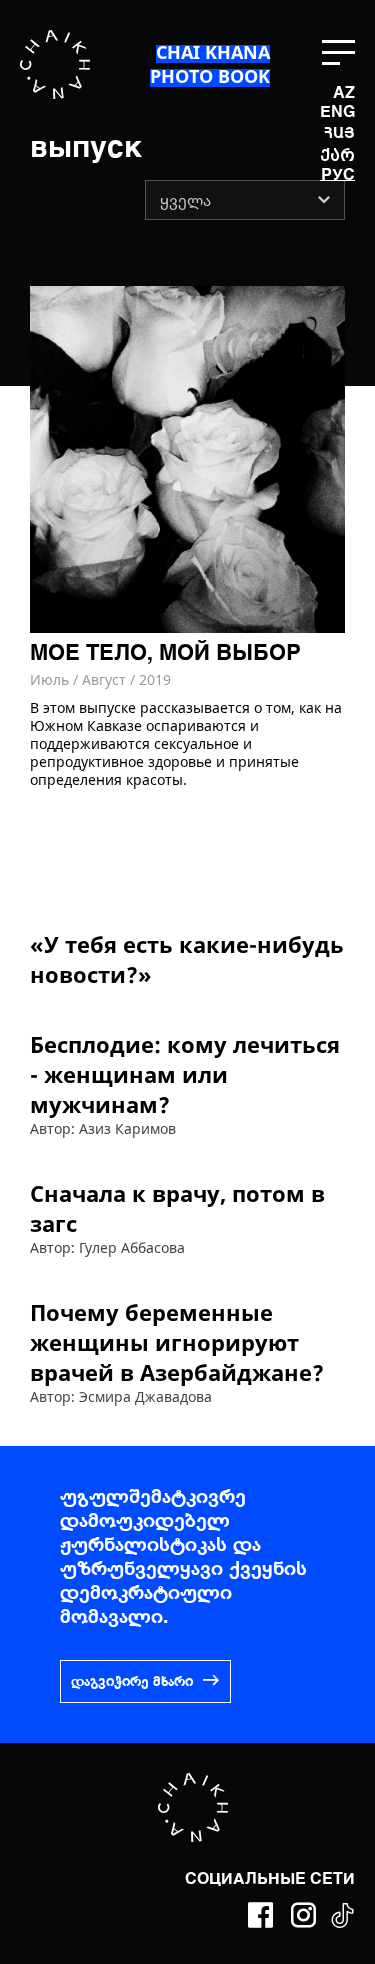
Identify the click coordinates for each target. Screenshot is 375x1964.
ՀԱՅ (339, 132)
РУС (338, 176)
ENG (337, 113)
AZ (344, 94)
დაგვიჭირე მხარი (132, 1682)
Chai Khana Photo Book (210, 64)
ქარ (337, 155)
